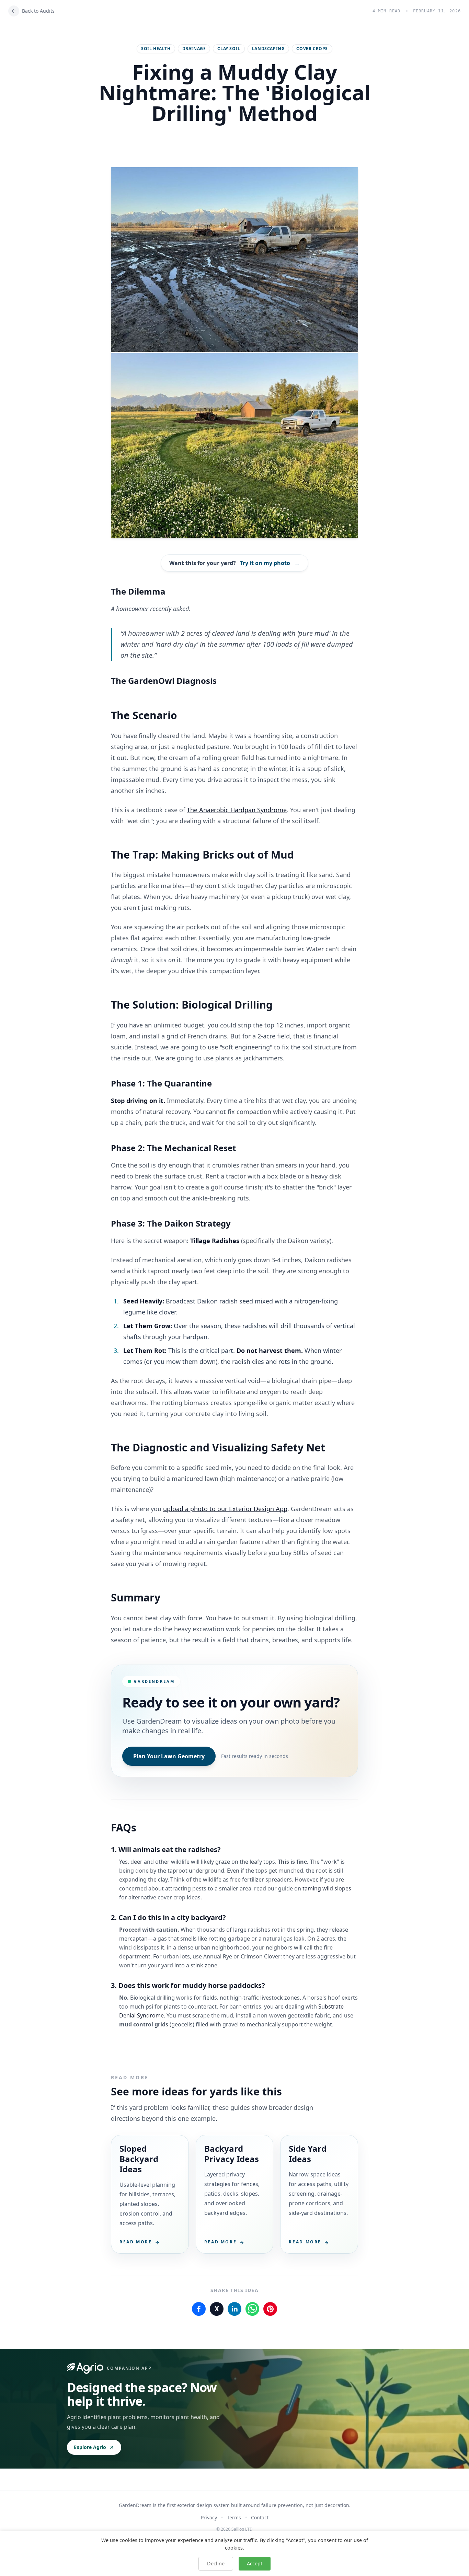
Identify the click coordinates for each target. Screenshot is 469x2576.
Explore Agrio (90, 2447)
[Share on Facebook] (199, 2309)
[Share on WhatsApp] (252, 2309)
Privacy (209, 2517)
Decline (216, 2563)
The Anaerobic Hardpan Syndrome (237, 810)
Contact (260, 2517)
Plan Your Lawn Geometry (169, 1756)
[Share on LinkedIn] (235, 2309)
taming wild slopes (327, 1888)
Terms (234, 2517)
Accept (255, 2563)
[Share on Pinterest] (270, 2309)
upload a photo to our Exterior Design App (225, 1509)
